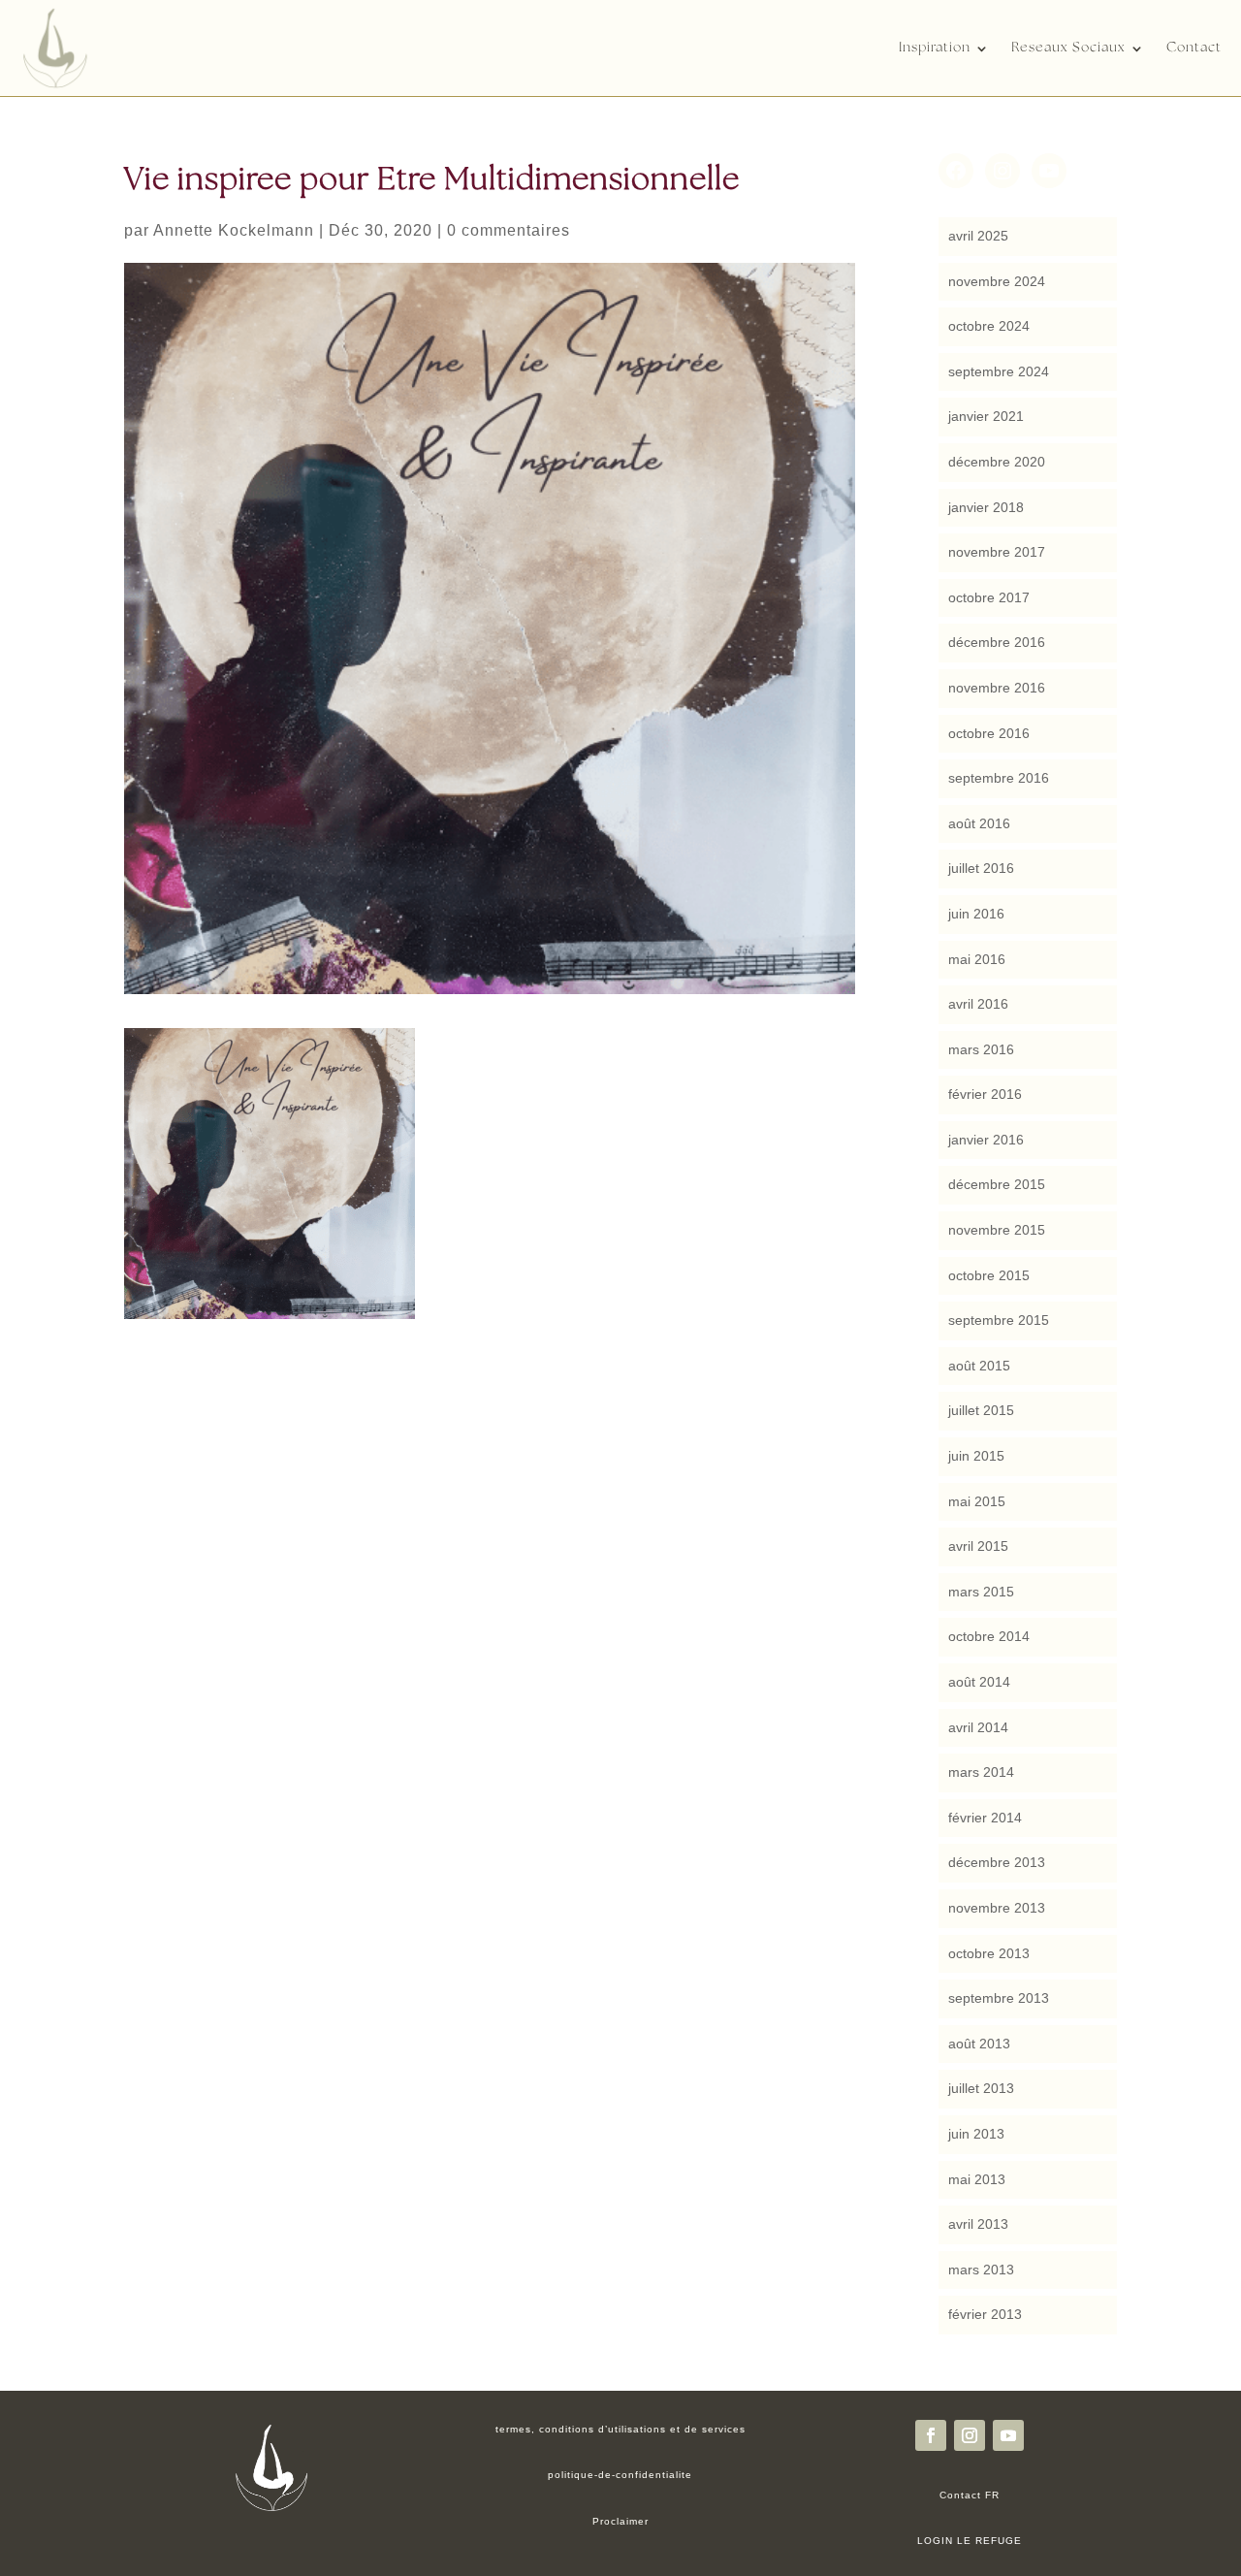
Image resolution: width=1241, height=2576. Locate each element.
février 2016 (985, 1094)
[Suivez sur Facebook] (931, 2435)
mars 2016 (981, 1049)
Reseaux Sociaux (1068, 48)
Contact (1194, 48)
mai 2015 (977, 1501)
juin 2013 (976, 2134)
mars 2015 (981, 1592)
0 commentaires (509, 230)
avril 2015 (978, 1546)
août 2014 (979, 1682)
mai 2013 (977, 2179)
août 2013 (979, 2044)
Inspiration (935, 48)
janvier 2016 (986, 1140)
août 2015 (979, 1366)
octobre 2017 (989, 597)
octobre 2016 (989, 733)
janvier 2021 (986, 416)
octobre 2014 (989, 1636)
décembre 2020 (997, 462)
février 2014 (985, 1818)
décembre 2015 (997, 1184)
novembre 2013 (997, 1908)
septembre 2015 (999, 1320)
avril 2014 (978, 1727)
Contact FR (970, 2495)
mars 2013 (981, 2270)
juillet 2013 (981, 2088)
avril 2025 (978, 236)
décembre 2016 (997, 642)
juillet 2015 (981, 1410)
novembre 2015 (997, 1230)
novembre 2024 (997, 281)
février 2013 (985, 2314)
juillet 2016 (981, 868)
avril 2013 (978, 2224)
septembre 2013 (999, 1998)
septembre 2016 (999, 778)
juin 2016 (976, 914)
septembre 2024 (999, 371)
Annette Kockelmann (234, 230)
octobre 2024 (989, 326)
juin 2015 (976, 1456)
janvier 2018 (986, 507)
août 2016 (979, 823)
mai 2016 (977, 959)
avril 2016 (978, 1004)
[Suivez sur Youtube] (1008, 2435)
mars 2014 (981, 1772)
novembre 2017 (997, 552)
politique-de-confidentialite (620, 2475)
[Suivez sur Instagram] (970, 2435)
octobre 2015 (989, 1275)
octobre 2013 (989, 1953)
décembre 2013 (997, 1862)
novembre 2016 (997, 688)
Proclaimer (620, 2521)
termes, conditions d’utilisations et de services (620, 2429)
